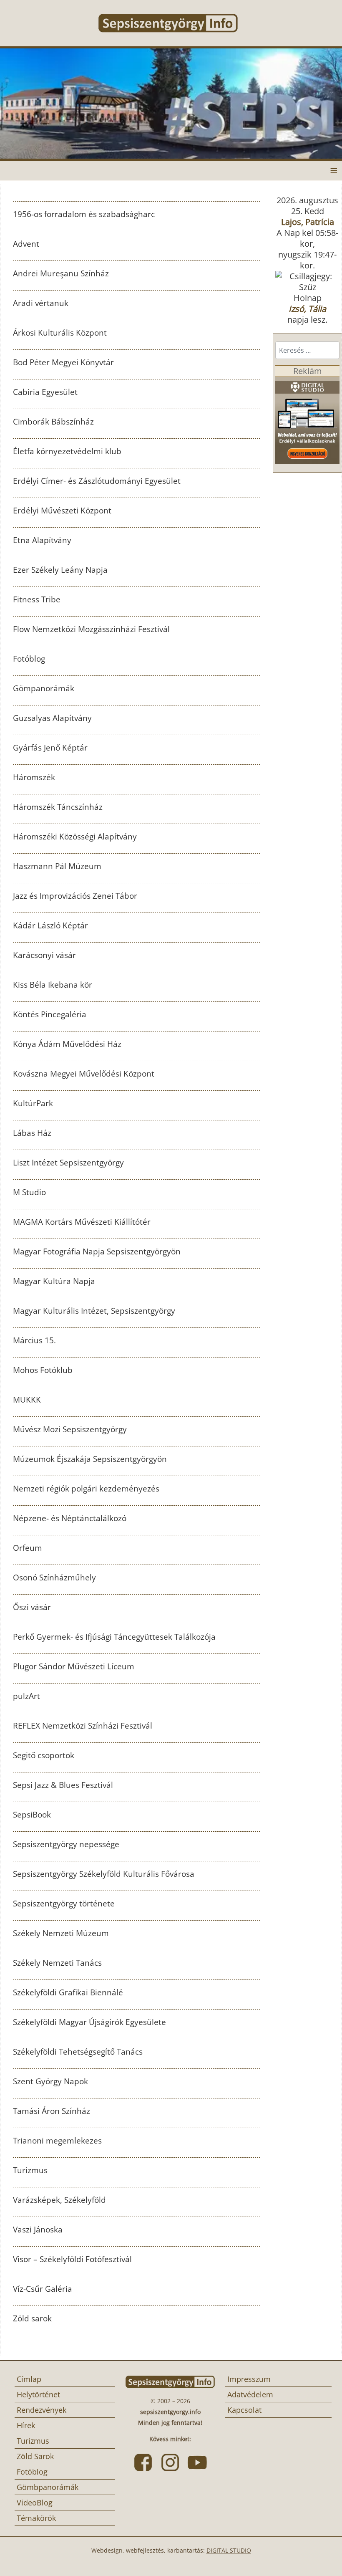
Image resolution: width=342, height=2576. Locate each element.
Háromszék (34, 777)
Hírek (26, 2425)
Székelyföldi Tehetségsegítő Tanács (78, 2052)
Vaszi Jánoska (38, 2230)
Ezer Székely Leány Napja (60, 570)
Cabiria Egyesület (45, 392)
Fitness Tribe (37, 599)
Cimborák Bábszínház (53, 422)
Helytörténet (38, 2394)
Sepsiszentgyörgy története (64, 1904)
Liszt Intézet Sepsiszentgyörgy (68, 1163)
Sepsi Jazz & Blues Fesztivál (63, 1785)
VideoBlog (35, 2503)
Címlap (29, 2379)
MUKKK (27, 1400)
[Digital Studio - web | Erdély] (307, 420)
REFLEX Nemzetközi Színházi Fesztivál (83, 1726)
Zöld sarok (32, 2318)
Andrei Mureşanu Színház (61, 273)
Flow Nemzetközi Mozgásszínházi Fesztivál (91, 629)
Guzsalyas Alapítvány (52, 718)
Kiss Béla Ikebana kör (53, 985)
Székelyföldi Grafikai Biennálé (68, 1992)
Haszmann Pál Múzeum (57, 866)
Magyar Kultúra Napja (54, 1281)
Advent (26, 244)
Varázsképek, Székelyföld (59, 2200)
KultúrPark (33, 1103)
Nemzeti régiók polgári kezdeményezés (86, 1489)
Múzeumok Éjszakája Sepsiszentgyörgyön (90, 1459)
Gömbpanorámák (48, 2487)
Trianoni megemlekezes (57, 2141)
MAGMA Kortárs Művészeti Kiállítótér (82, 1222)
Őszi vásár (32, 1607)
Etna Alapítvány (42, 540)
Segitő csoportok (44, 1755)
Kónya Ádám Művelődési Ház (67, 1044)
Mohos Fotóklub (43, 1370)
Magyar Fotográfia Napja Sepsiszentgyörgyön (97, 1251)
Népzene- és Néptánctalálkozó (70, 1518)
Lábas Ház (32, 1133)
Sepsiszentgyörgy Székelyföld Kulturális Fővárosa (104, 1874)
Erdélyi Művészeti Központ (62, 511)
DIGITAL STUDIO (229, 2550)
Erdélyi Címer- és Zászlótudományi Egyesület (97, 481)
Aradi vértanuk (41, 303)
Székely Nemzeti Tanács (57, 1963)
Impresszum (249, 2379)
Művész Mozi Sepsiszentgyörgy (70, 1429)
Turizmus (30, 2170)
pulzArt (26, 1696)
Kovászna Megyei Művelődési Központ (84, 1074)
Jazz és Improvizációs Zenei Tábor (75, 896)
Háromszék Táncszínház (58, 807)
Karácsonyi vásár (44, 955)
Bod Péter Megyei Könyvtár (63, 362)
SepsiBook (32, 1815)
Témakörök (36, 2518)
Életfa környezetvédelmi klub (67, 451)
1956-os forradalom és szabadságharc (84, 214)
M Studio (29, 1192)
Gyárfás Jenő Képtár (50, 748)
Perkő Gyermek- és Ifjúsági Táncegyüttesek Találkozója (114, 1637)
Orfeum (28, 1548)
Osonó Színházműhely (54, 1577)
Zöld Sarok (35, 2456)
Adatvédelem (250, 2394)
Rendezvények (41, 2410)
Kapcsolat (244, 2410)
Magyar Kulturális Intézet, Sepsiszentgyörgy (94, 1311)
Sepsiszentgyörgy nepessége (66, 1844)
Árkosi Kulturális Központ (60, 333)
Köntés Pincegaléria (50, 1014)
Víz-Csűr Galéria (43, 2289)
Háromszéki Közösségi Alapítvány (75, 837)
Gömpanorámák (44, 688)
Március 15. (34, 1340)
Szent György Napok (50, 2081)
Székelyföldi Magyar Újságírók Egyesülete (89, 2022)
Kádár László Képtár (50, 925)
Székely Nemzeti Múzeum (61, 1933)
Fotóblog (29, 659)
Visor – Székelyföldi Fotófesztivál (72, 2259)
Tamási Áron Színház (52, 2111)
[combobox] (307, 350)
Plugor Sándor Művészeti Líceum (74, 1666)
